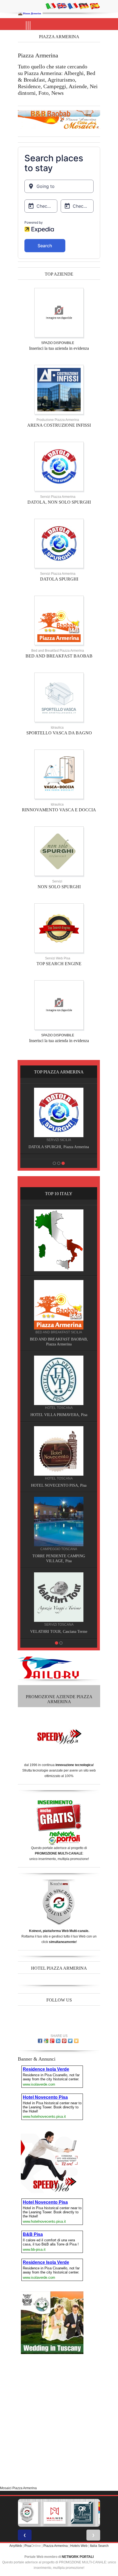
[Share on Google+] (52, 2041)
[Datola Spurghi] (59, 543)
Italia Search (99, 2546)
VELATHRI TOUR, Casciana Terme (59, 1632)
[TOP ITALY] (59, 1240)
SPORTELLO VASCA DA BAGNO (59, 733)
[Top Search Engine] (59, 928)
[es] (95, 6)
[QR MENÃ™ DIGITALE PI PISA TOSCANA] (82, 2513)
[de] (84, 6)
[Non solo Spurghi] (59, 851)
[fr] (73, 6)
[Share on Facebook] (40, 2041)
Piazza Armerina (56, 2546)
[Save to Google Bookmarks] (46, 2041)
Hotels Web (79, 2546)
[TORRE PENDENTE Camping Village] (59, 1521)
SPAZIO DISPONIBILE (58, 343)
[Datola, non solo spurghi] (59, 466)
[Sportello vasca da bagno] (59, 697)
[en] (62, 6)
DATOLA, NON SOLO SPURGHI (59, 502)
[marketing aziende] (59, 312)
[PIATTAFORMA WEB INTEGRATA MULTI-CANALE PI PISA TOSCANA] (27, 2513)
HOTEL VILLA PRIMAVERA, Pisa (59, 1415)
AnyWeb (16, 2546)
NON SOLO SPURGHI (59, 887)
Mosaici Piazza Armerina (18, 2488)
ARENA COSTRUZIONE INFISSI (59, 425)
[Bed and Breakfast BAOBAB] (59, 620)
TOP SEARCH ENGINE (59, 964)
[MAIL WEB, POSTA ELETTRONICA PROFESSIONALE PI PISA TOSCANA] (55, 2513)
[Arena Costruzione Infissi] (59, 389)
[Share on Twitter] (70, 2041)
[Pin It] (64, 2041)
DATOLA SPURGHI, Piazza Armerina (59, 1147)
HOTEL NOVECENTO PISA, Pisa (59, 1485)
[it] (51, 6)
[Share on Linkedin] (58, 2041)
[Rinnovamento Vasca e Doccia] (59, 774)
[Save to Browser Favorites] (76, 2041)
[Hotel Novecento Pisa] (59, 1451)
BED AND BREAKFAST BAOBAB (59, 656)
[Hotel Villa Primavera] (59, 1380)
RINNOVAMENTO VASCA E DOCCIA (59, 810)
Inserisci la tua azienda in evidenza (59, 348)
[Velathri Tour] (59, 1597)
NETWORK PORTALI (78, 2557)
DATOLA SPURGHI (59, 579)
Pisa (28, 2546)
